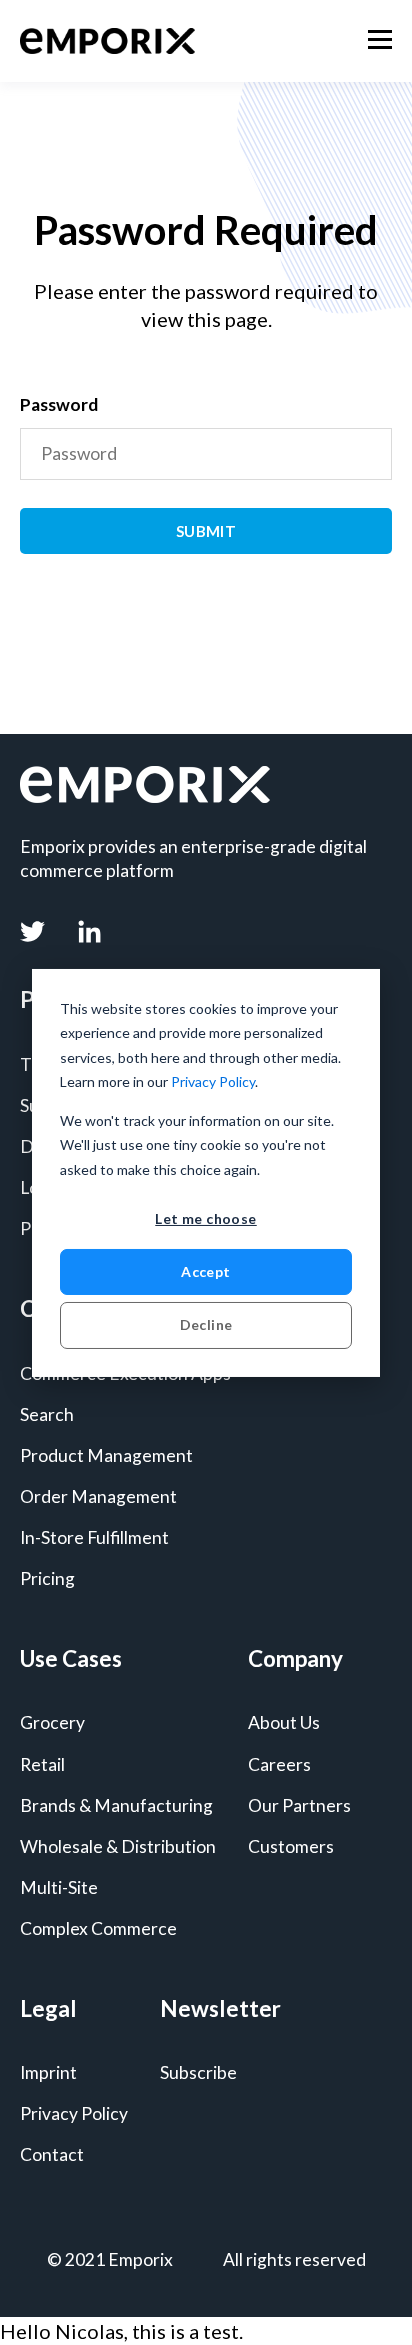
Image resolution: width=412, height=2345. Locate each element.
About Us (284, 1722)
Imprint (48, 2072)
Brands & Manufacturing (116, 1805)
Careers (279, 1764)
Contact (52, 2154)
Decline (206, 1324)
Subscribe (198, 2072)
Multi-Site (59, 1887)
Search (47, 1414)
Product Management (106, 1455)
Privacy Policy (213, 1081)
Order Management (98, 1496)
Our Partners (299, 1805)
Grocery (52, 1722)
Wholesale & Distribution (118, 1846)
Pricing (47, 1578)
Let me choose (205, 1218)
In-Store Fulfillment (94, 1537)
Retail (42, 1764)
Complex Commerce (98, 1928)
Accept (206, 1271)
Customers (291, 1846)
